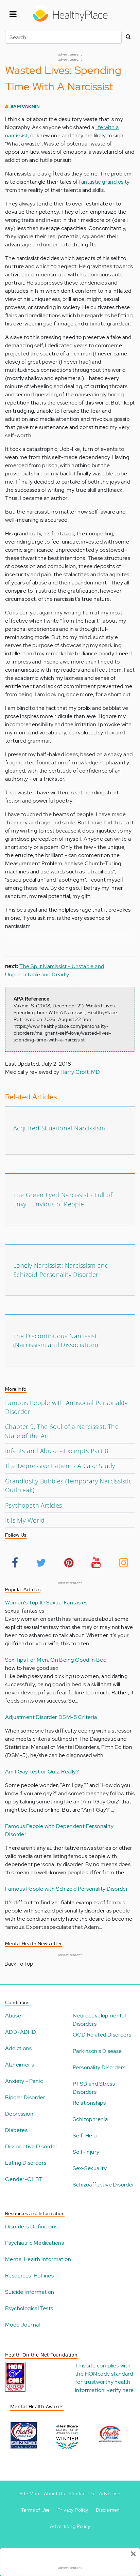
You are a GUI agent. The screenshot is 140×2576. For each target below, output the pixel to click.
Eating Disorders (26, 2163)
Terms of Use (36, 2510)
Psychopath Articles (34, 1505)
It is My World (25, 1520)
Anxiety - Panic (24, 2081)
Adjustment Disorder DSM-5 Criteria (51, 1717)
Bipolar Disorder (25, 2097)
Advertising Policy (70, 2526)
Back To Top (19, 1964)
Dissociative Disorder (31, 2146)
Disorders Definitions (31, 2227)
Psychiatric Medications (34, 2243)
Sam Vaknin (25, 106)
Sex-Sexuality (90, 2168)
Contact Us (82, 2494)
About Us (54, 2494)
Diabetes (16, 2130)
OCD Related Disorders (102, 2035)
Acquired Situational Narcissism (59, 1128)
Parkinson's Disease (97, 2051)
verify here (120, 2390)
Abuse (13, 2016)
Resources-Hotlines (29, 2276)
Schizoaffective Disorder (104, 2185)
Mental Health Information (38, 2259)
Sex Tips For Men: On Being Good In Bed (56, 1660)
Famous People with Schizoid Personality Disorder (67, 1889)
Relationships (89, 2103)
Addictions (18, 2048)
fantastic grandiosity (104, 182)
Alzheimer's (20, 2065)
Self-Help (85, 2136)
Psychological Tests (29, 2308)
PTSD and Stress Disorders (94, 2088)
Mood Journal (23, 2325)
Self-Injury (86, 2152)
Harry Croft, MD (80, 1072)
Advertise (110, 2494)
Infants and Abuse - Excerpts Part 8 (57, 1451)
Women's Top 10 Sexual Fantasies (46, 1603)
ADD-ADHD (21, 2032)
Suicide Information (30, 2292)
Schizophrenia (90, 2119)
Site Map (29, 2494)
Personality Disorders (99, 2067)
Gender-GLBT (24, 2179)
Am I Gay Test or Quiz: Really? (42, 1772)
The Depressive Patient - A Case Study (60, 1466)
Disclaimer (107, 2510)
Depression (19, 2114)
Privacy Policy (73, 2510)
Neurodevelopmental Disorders (99, 2020)
